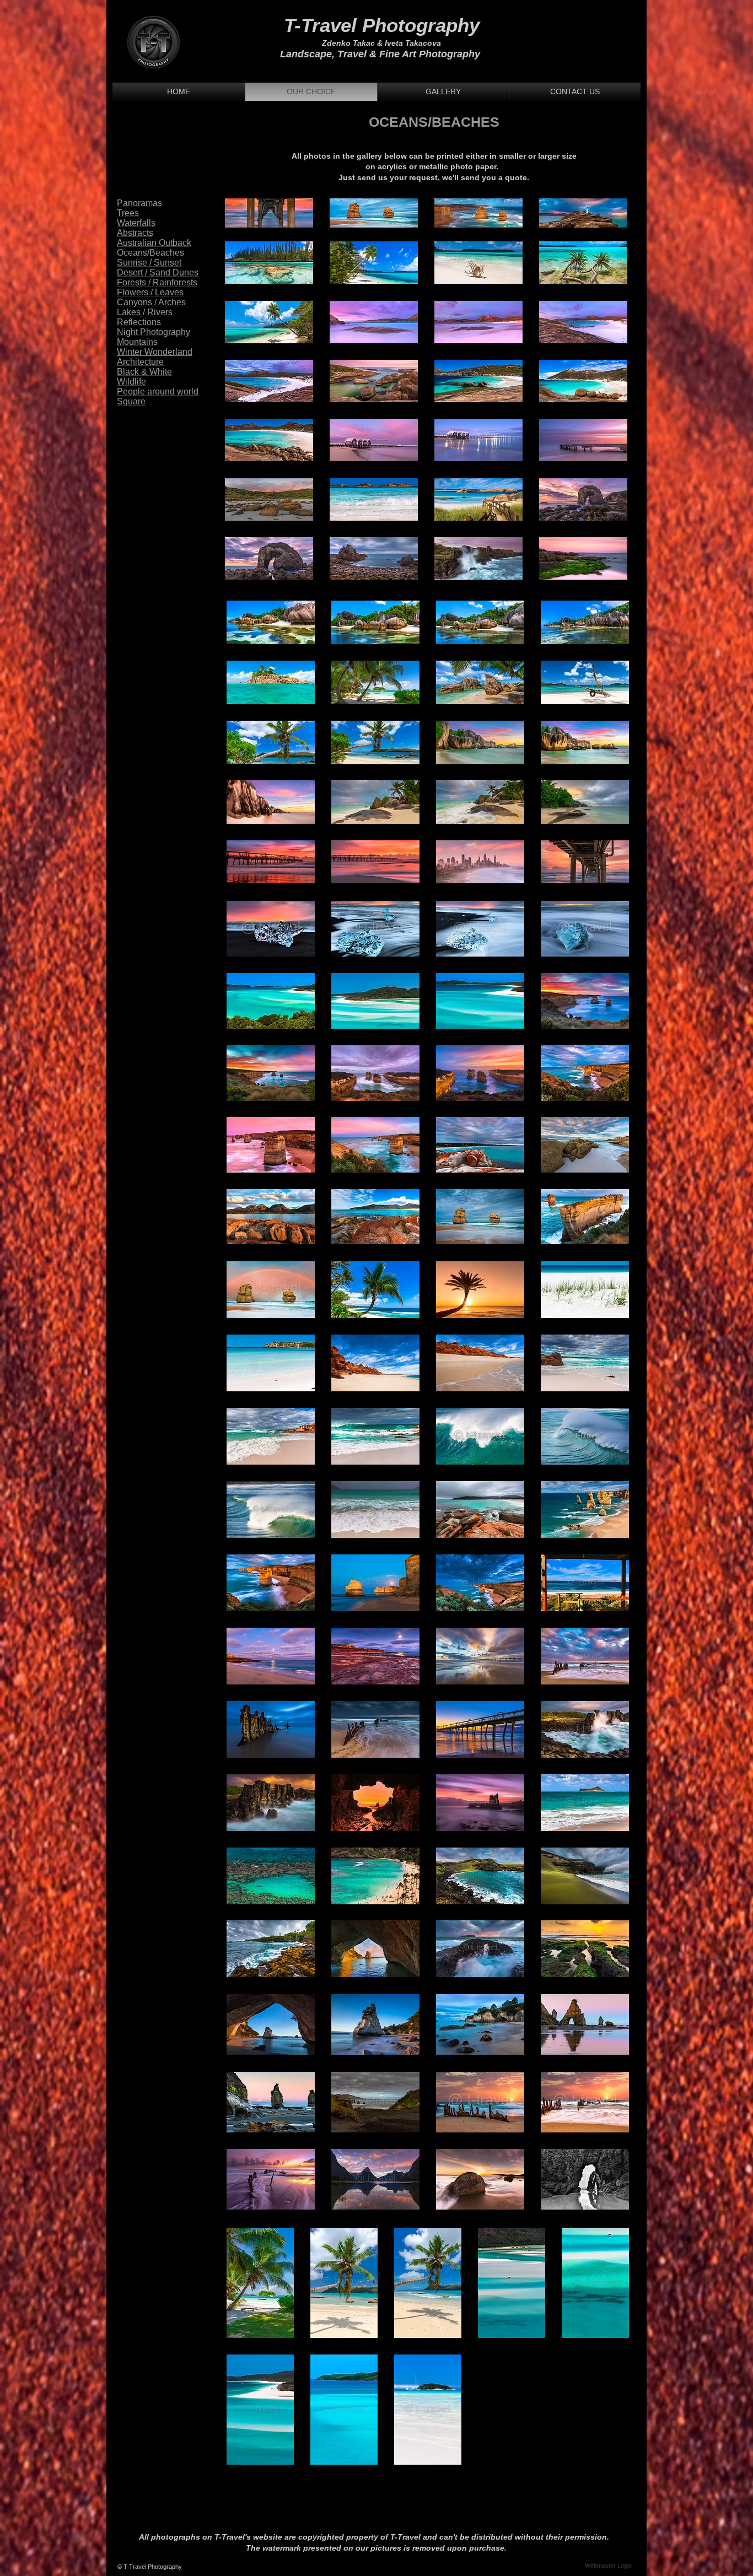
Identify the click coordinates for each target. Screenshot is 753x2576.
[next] (607, 219)
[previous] (245, 219)
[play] (604, 570)
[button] (269, 213)
